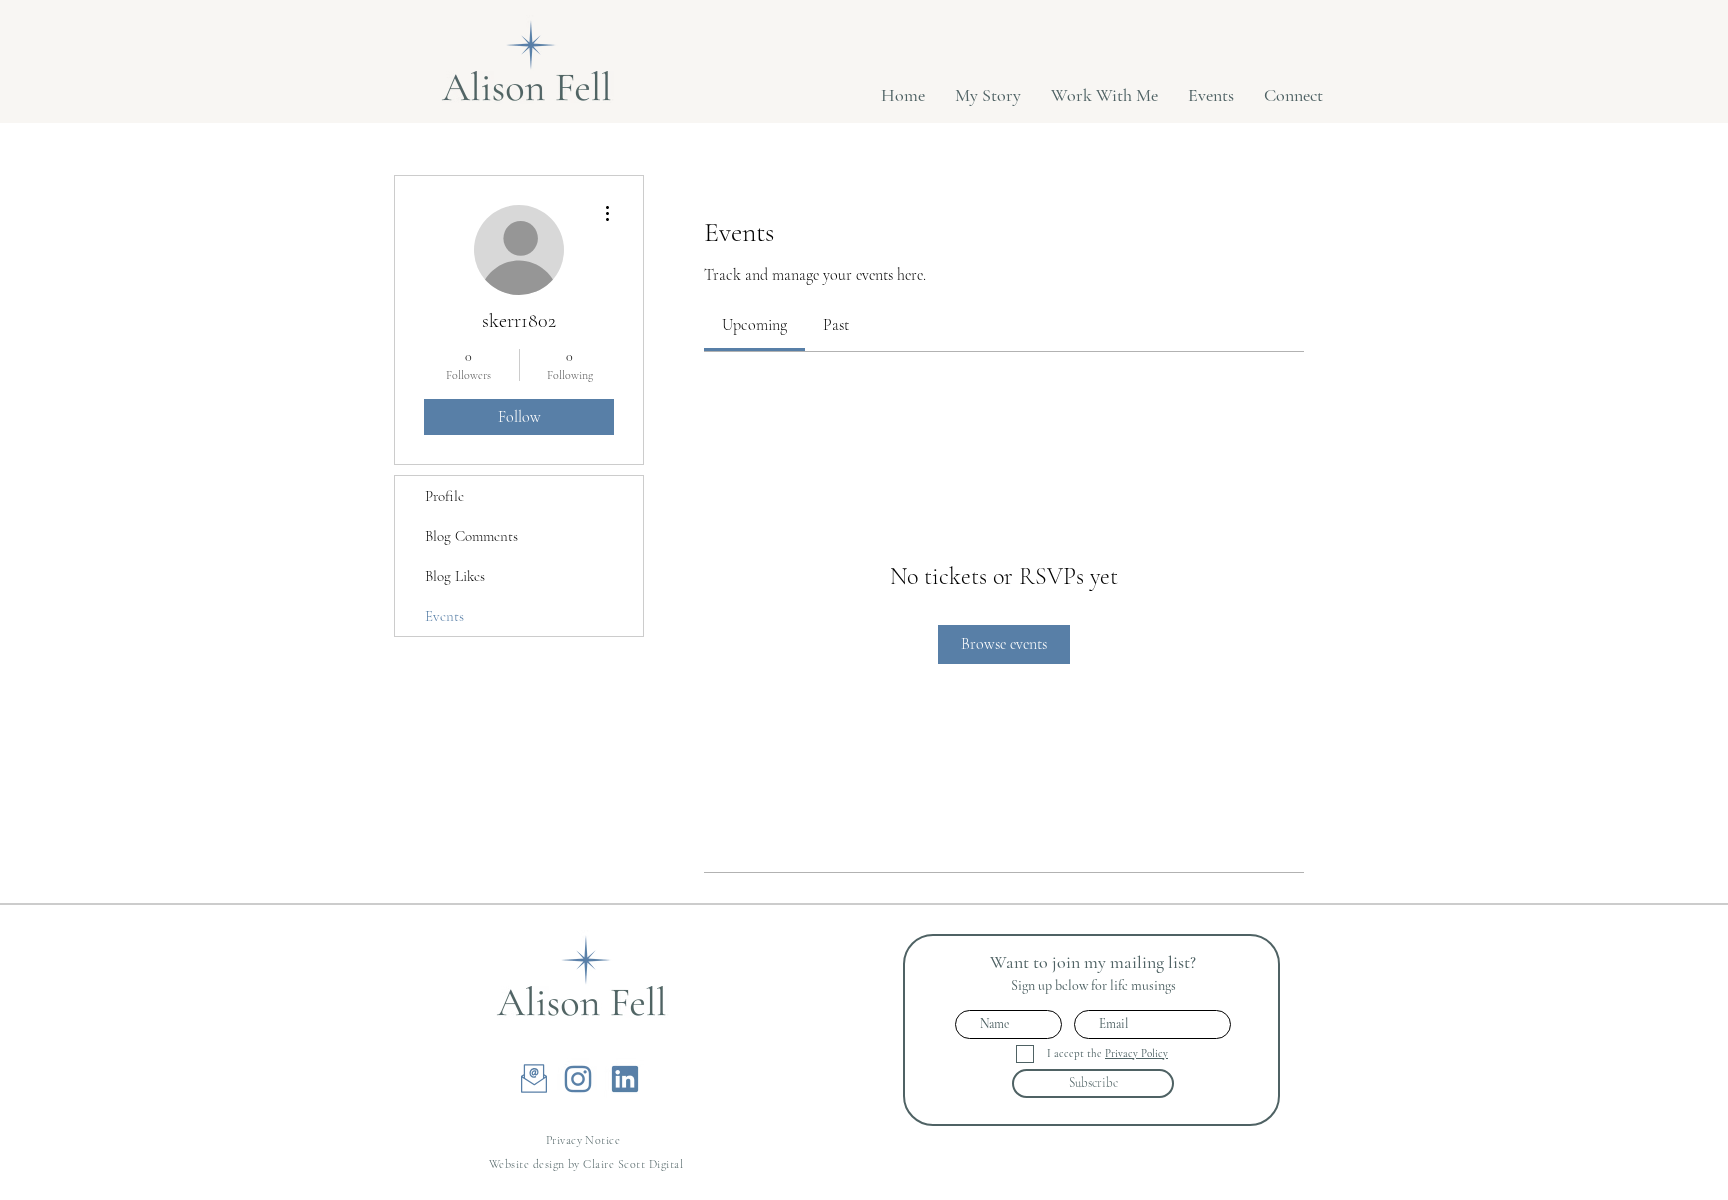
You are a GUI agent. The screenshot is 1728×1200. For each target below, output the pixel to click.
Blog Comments (471, 536)
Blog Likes (455, 576)
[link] (754, 325)
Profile (444, 496)
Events (444, 616)
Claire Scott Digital (633, 1164)
